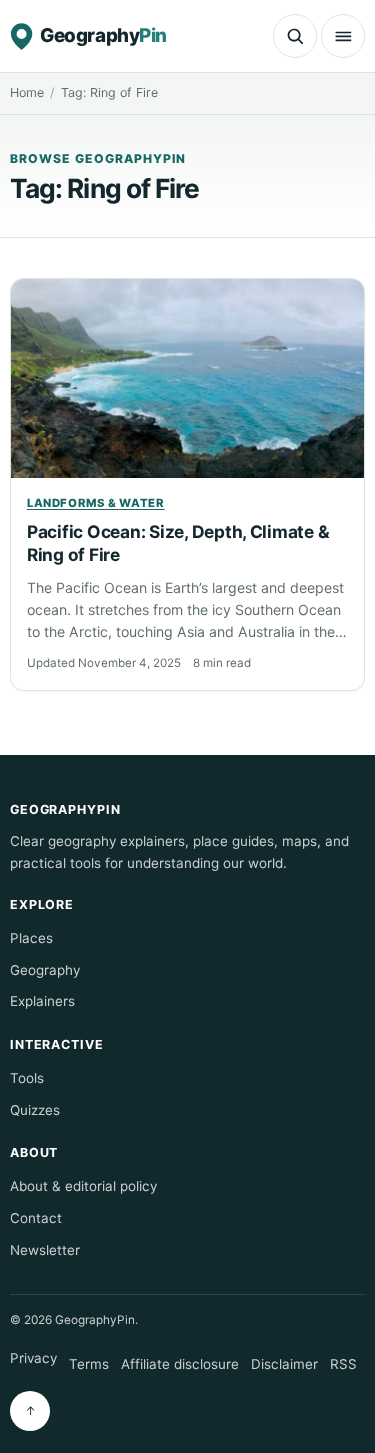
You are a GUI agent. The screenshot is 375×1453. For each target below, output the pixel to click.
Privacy (33, 1358)
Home (27, 92)
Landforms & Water (96, 503)
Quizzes (35, 1110)
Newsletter (45, 1250)
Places (31, 938)
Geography (45, 970)
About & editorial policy (83, 1186)
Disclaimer (284, 1364)
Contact (36, 1218)
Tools (27, 1078)
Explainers (42, 1001)
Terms (89, 1364)
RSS (343, 1364)
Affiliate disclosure (180, 1364)
